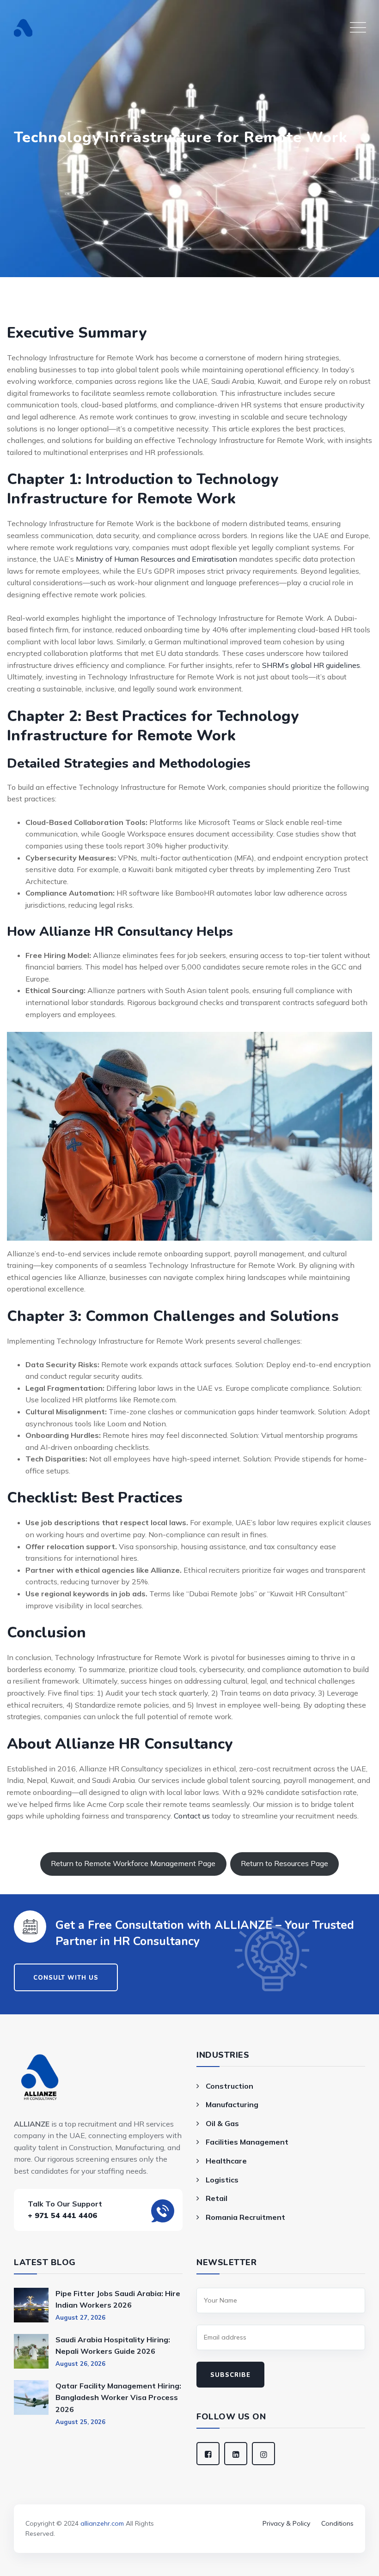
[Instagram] (263, 2454)
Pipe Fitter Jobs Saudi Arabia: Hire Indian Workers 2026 (118, 2299)
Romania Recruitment (245, 2217)
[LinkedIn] (236, 2454)
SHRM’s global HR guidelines (311, 665)
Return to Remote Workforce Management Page (133, 1863)
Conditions (337, 2523)
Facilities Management (247, 2142)
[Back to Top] (189, 2510)
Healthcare (226, 2161)
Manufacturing (232, 2104)
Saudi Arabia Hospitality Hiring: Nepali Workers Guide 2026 (113, 2346)
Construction (229, 2086)
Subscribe (230, 2375)
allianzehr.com (102, 2523)
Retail (217, 2198)
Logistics (222, 2180)
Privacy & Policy (286, 2523)
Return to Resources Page (284, 1863)
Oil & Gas (222, 2123)
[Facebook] (208, 2454)
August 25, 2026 (80, 2422)
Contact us (192, 1816)
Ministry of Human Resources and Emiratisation (156, 559)
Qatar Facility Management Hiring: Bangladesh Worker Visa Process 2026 (118, 2397)
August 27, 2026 (80, 2317)
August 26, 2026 (80, 2364)
